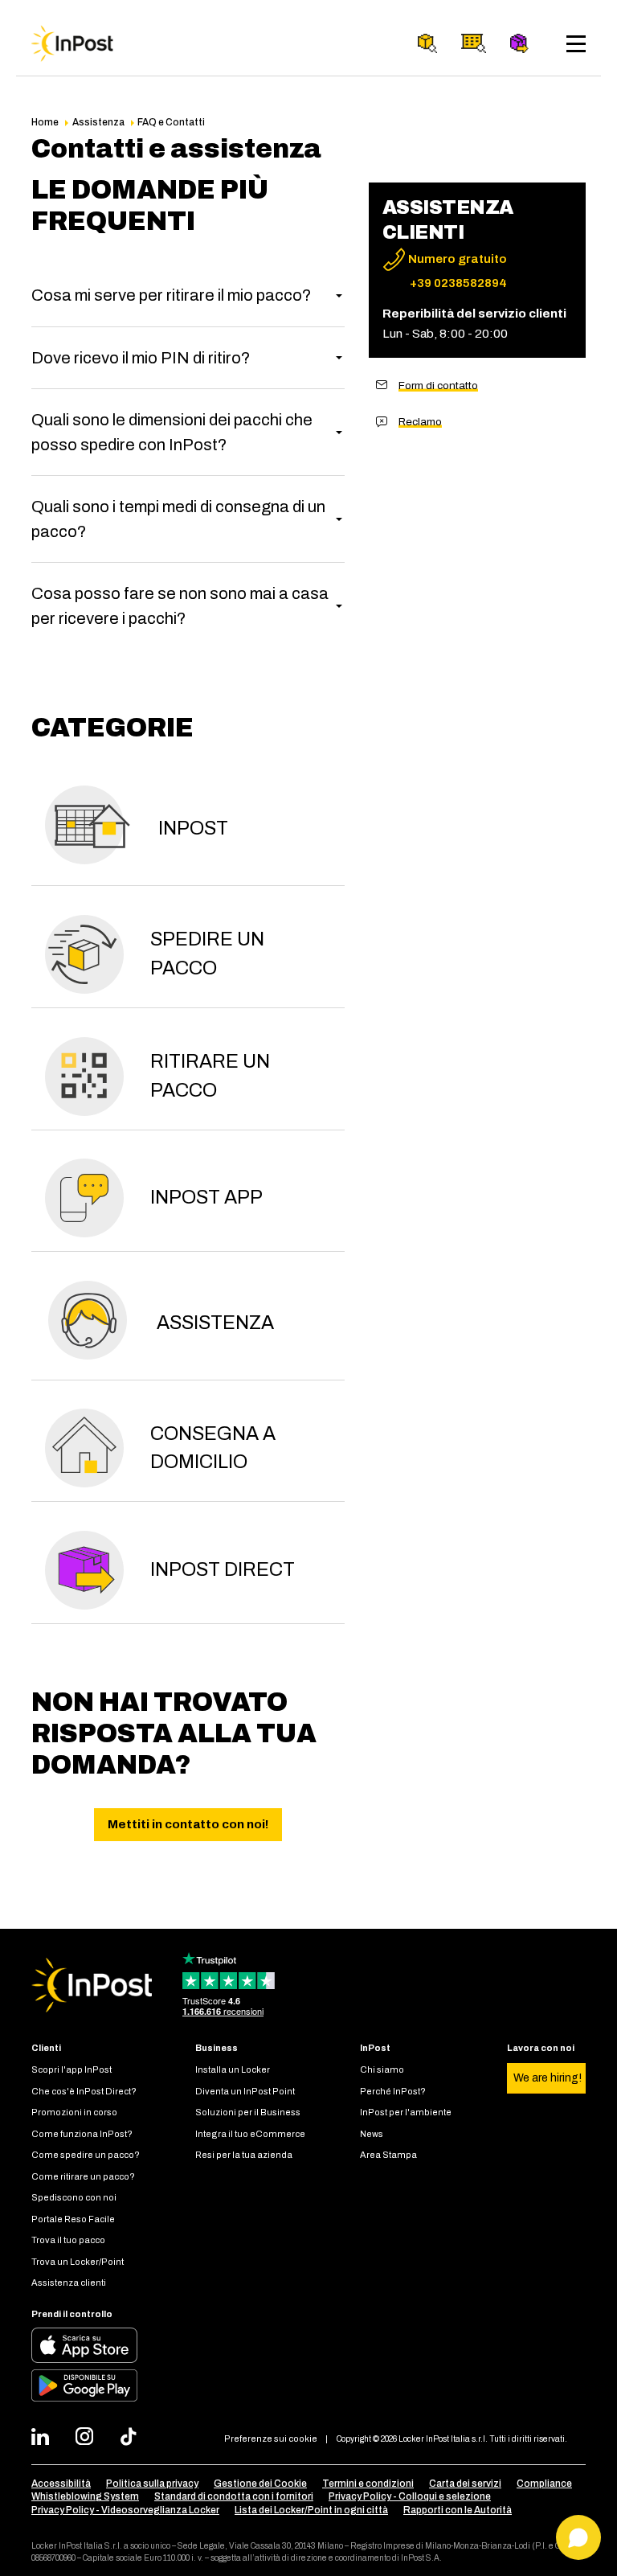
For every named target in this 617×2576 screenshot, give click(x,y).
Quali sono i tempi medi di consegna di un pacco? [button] (178, 519)
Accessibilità (61, 2484)
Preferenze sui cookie (271, 2439)
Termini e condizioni (368, 2484)
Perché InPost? (393, 2091)
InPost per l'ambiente (406, 2112)
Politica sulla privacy (152, 2484)
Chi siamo (382, 2069)
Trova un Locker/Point (78, 2262)
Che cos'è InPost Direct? (84, 2091)
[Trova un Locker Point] (474, 43)
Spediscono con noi (74, 2197)
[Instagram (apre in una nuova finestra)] (89, 2439)
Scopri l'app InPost (72, 2069)
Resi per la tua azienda (244, 2155)
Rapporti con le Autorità (458, 2510)
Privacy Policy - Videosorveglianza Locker (125, 2510)
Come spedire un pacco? (86, 2155)
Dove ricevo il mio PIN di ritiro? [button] (141, 358)
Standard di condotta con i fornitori (234, 2496)
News (372, 2134)
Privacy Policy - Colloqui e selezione (410, 2496)
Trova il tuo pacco (68, 2240)
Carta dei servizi (465, 2484)
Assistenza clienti (69, 2283)
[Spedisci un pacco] (520, 43)
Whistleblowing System (85, 2496)
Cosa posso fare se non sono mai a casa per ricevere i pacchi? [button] (180, 606)
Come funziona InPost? (82, 2134)
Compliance (544, 2484)
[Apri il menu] (576, 44)
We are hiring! (548, 2078)
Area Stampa (388, 2155)
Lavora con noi (541, 2048)
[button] (188, 829)
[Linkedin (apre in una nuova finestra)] (45, 2439)
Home (45, 122)
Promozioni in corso (74, 2112)
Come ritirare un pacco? (83, 2176)
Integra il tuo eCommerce (250, 2134)
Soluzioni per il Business (248, 2112)
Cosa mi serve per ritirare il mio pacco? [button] (172, 295)
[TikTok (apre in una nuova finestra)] (133, 2439)
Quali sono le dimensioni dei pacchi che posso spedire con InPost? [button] (172, 432)
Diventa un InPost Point (245, 2091)
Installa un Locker (233, 2069)
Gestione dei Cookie (260, 2484)
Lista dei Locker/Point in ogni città (311, 2510)
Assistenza (98, 122)
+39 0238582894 (458, 283)
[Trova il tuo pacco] (427, 43)
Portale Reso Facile (73, 2219)
